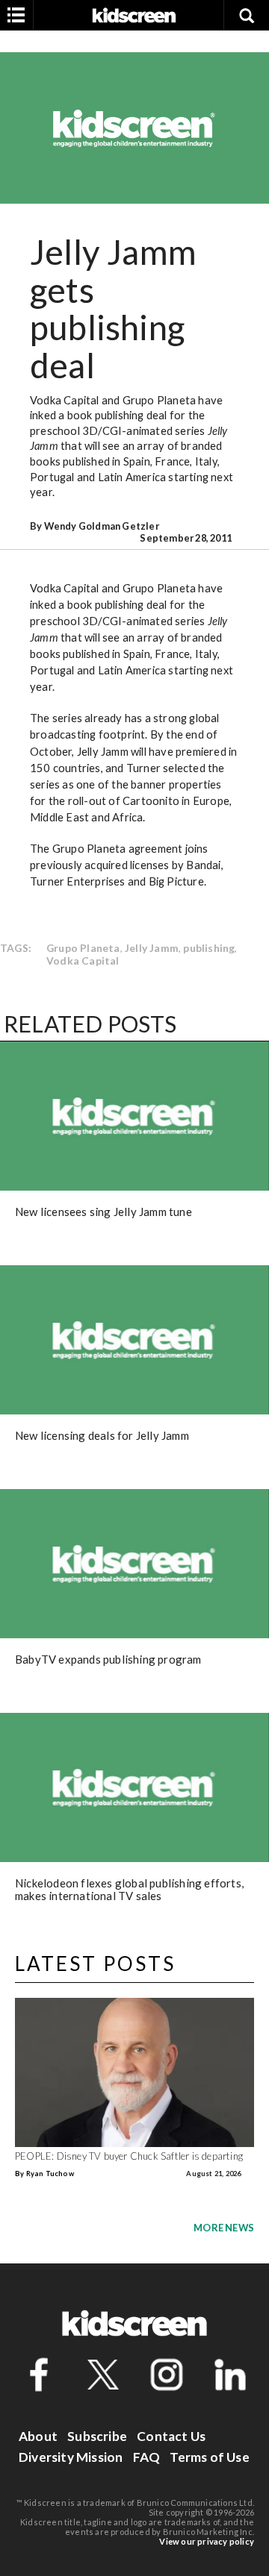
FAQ (147, 2457)
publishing (209, 948)
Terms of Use (209, 2457)
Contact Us (171, 2436)
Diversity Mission (71, 2457)
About (38, 2436)
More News (224, 2228)
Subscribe (97, 2436)
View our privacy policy (207, 2541)
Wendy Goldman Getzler (102, 526)
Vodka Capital (83, 960)
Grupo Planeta (83, 948)
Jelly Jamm (152, 948)
